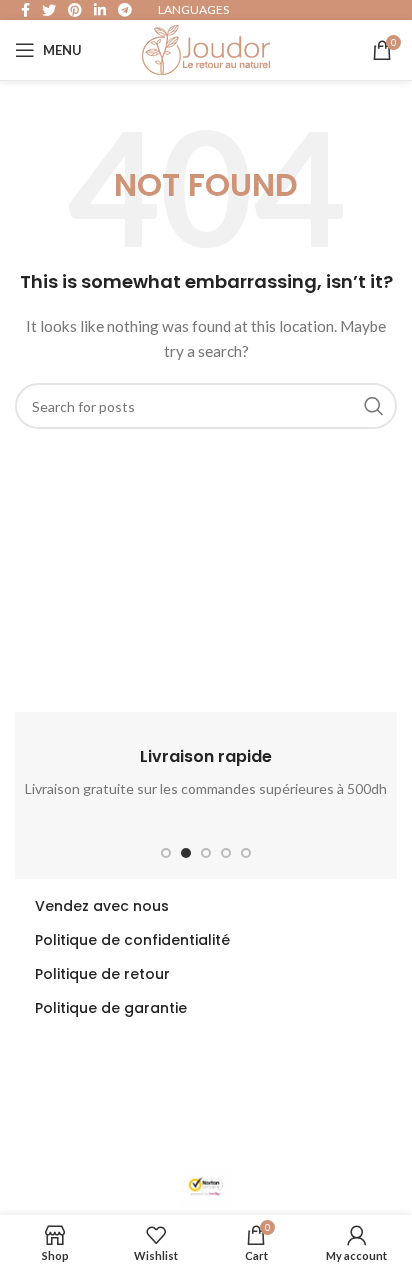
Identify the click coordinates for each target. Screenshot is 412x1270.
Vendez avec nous (102, 906)
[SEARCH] (374, 406)
